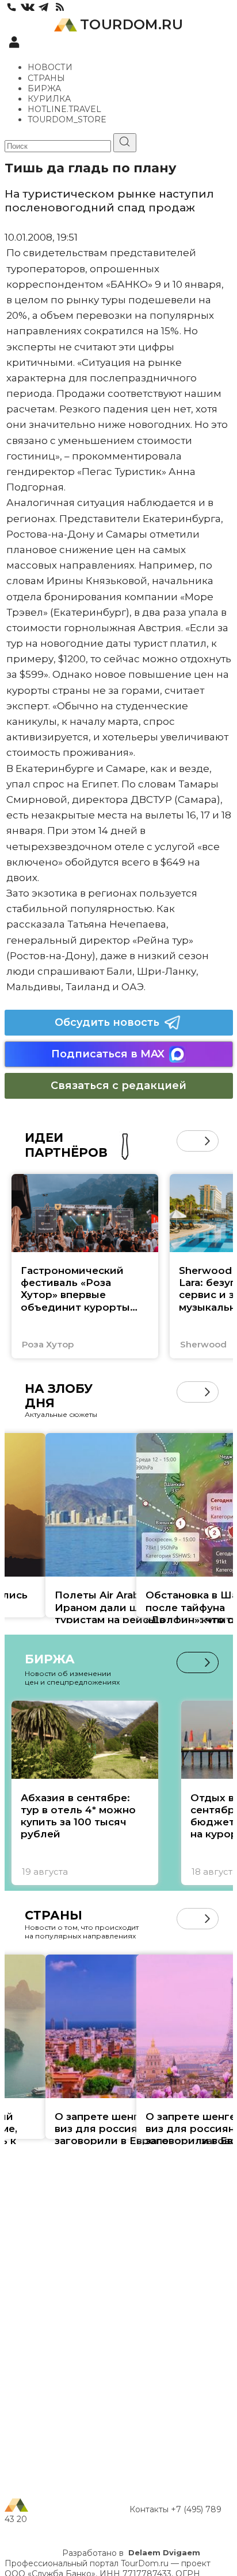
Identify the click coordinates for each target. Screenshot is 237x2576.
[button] (187, 1141)
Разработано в (131, 2553)
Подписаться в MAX (108, 1054)
